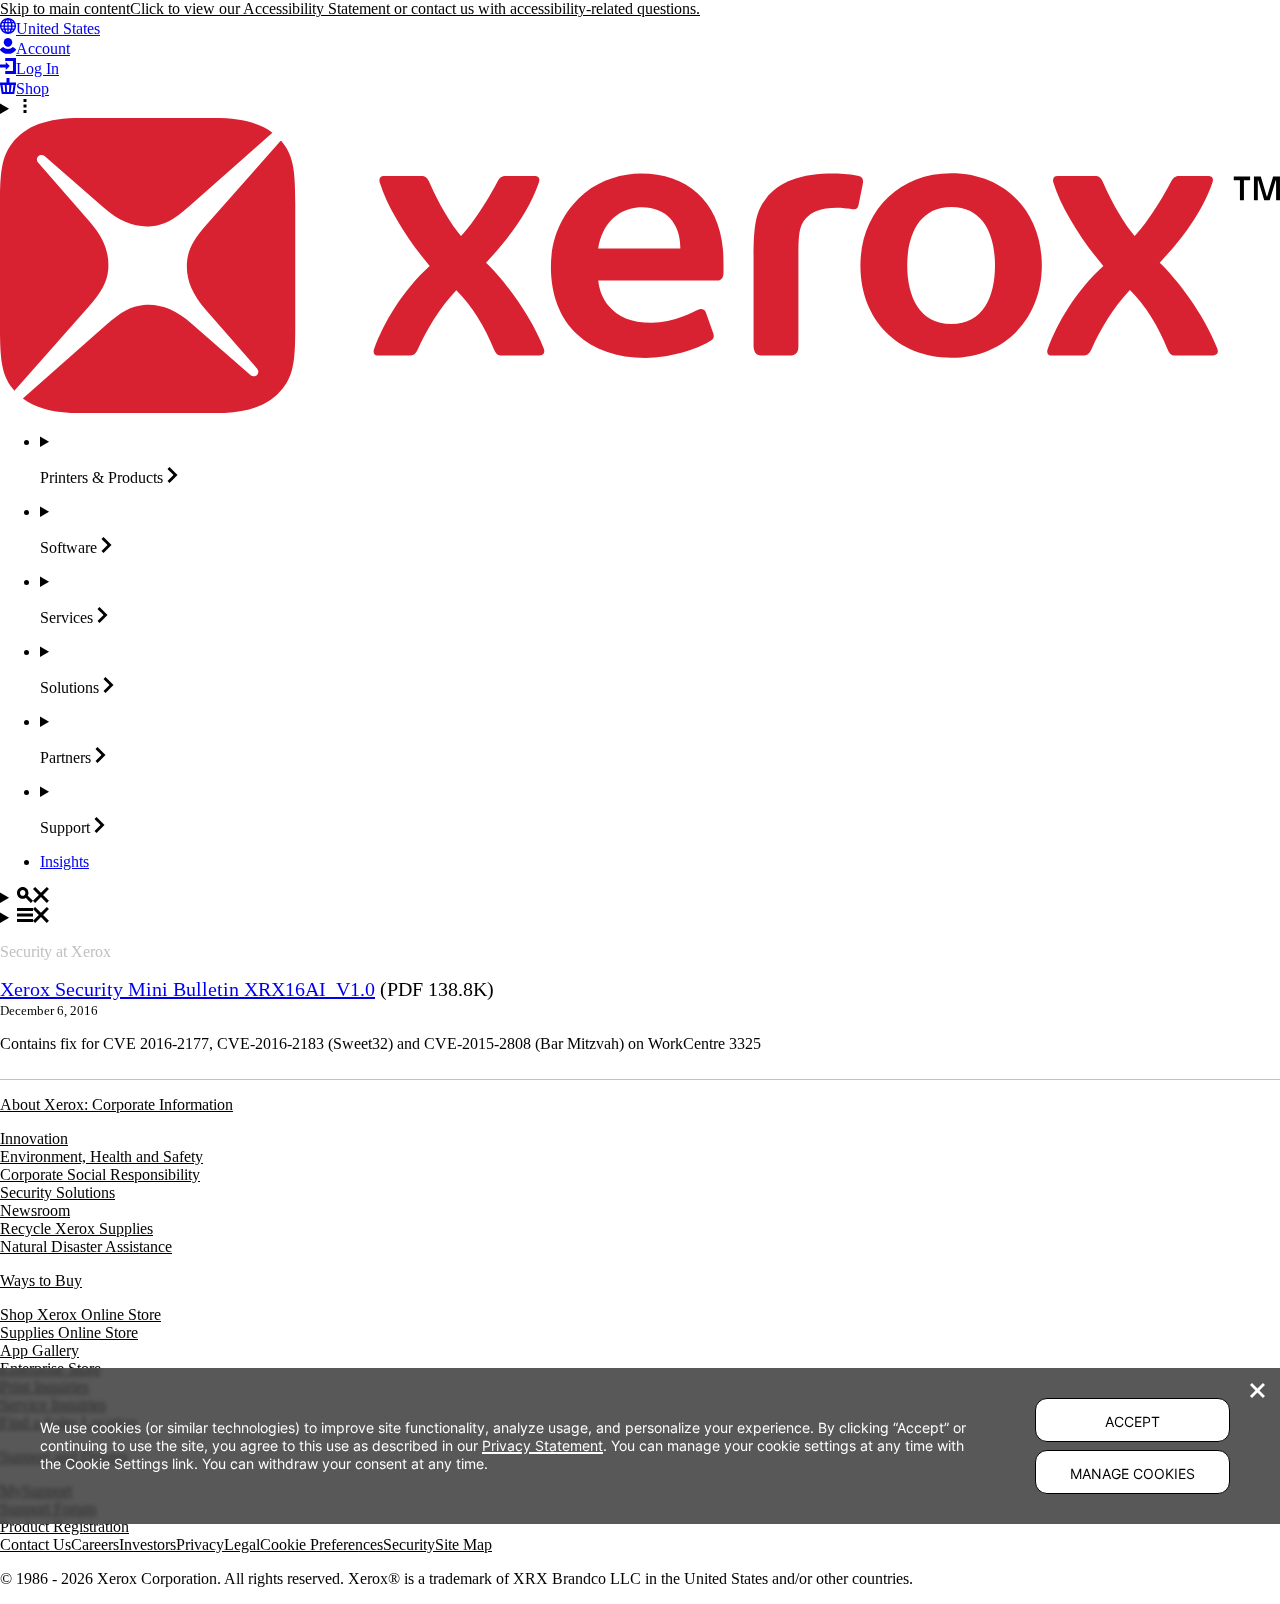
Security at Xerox (55, 951)
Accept (1132, 1421)
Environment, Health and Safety (101, 1156)
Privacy (200, 1544)
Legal (242, 1544)
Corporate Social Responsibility (100, 1174)
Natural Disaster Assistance (86, 1246)
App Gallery (39, 1350)
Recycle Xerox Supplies (76, 1228)
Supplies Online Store (69, 1332)
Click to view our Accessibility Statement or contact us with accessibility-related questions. (415, 8)
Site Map (463, 1544)
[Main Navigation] (640, 917)
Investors (147, 1544)
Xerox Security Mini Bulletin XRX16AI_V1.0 (187, 989)
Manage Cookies (1132, 1473)
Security (409, 1544)
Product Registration (64, 1526)
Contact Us (35, 1544)
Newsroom (35, 1210)
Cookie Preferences (321, 1544)
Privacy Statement (542, 1445)
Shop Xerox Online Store (80, 1314)
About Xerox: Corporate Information (116, 1104)
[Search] (640, 897)
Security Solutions (57, 1192)
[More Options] (640, 108)
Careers (95, 1544)
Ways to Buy (41, 1280)
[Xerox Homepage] (640, 407)
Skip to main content (65, 8)
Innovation (34, 1138)
